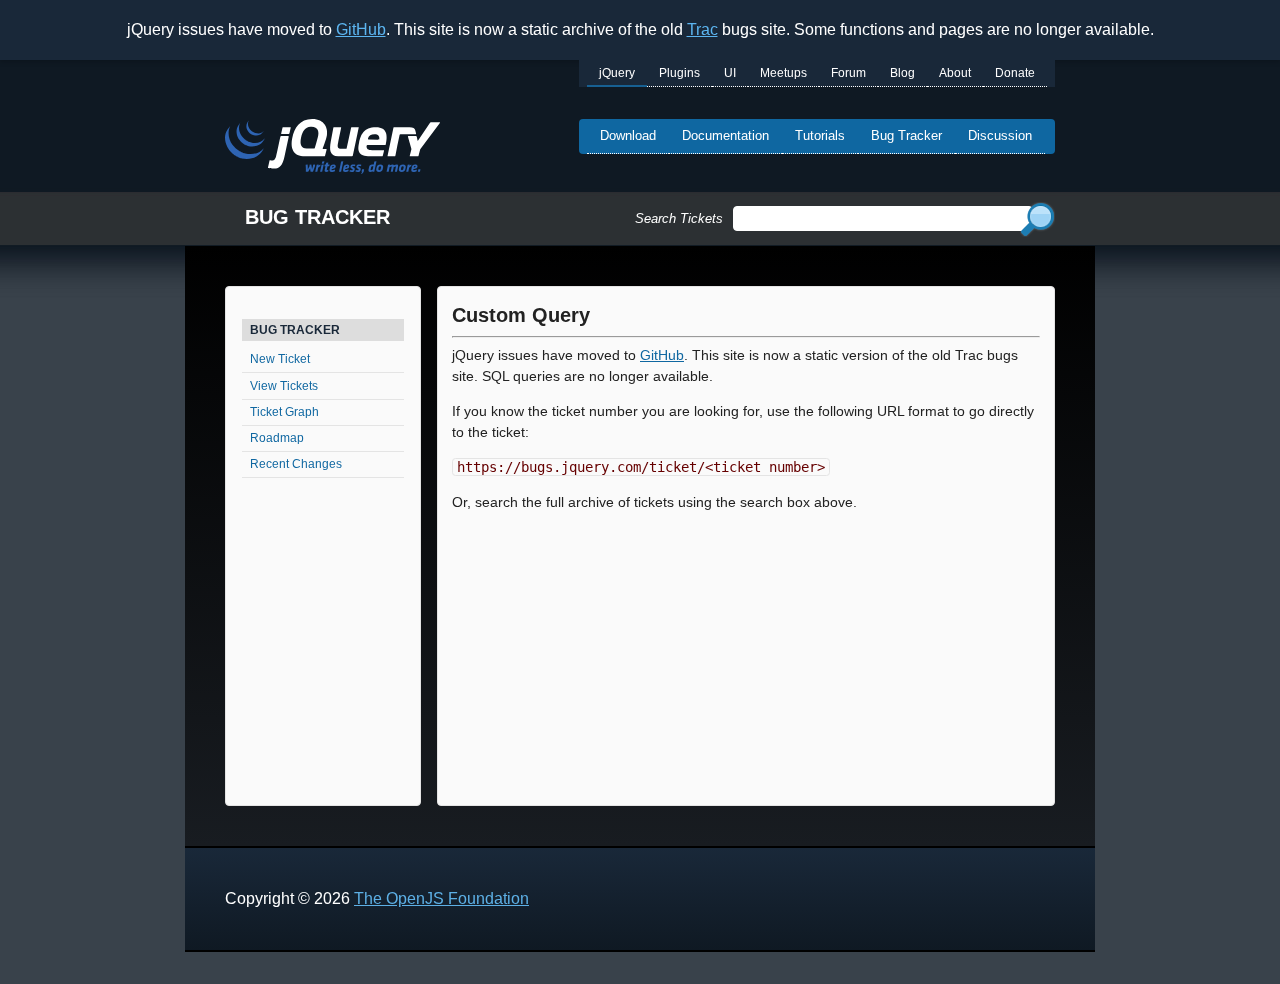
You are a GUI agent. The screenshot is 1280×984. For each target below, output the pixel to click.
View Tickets (284, 386)
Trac (702, 29)
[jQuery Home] (332, 149)
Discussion (1000, 135)
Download (628, 135)
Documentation (725, 135)
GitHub (361, 29)
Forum (848, 73)
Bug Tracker (906, 135)
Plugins (679, 73)
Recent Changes (296, 464)
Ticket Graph (284, 412)
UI (730, 73)
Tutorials (820, 135)
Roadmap (277, 438)
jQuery (617, 73)
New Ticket (280, 359)
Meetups (783, 73)
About (955, 73)
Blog (902, 73)
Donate (1015, 73)
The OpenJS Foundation (441, 898)
